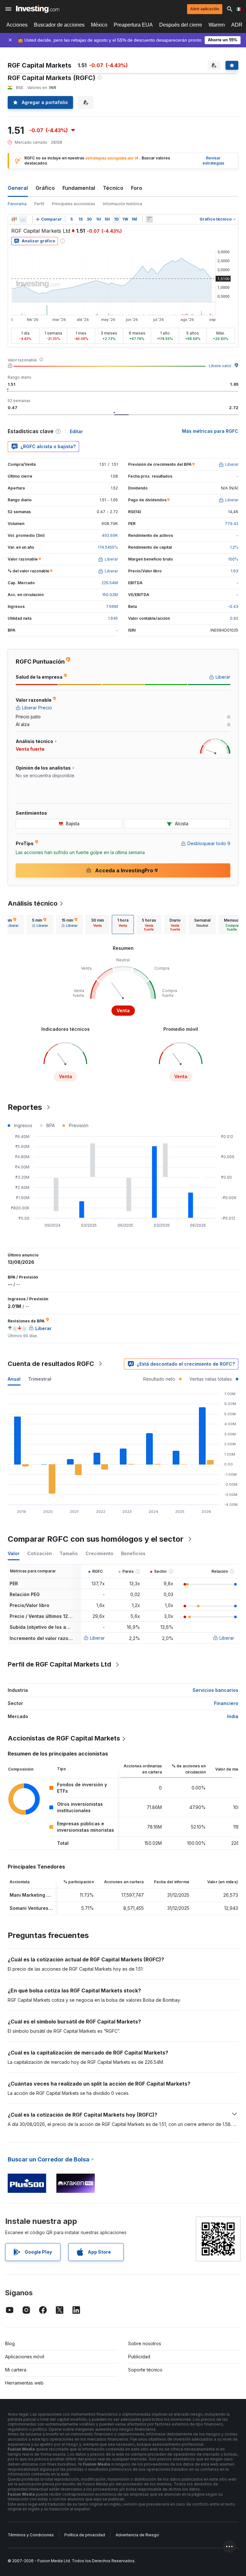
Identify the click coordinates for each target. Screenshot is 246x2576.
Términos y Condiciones (31, 2535)
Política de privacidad (85, 2535)
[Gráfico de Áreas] (23, 219)
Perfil (39, 204)
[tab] (40, 925)
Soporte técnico (145, 2370)
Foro (137, 188)
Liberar (97, 1638)
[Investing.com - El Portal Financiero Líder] (38, 9)
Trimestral (40, 1379)
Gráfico (45, 188)
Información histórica (123, 204)
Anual (14, 1379)
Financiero (226, 1703)
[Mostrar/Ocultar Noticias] (149, 219)
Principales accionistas (74, 204)
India (233, 1716)
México (99, 25)
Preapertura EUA (133, 25)
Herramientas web (24, 2383)
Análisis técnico (33, 903)
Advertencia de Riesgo (137, 2535)
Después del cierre (181, 25)
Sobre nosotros (145, 2343)
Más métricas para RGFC (210, 431)
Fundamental (79, 188)
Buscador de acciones (59, 25)
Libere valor (220, 366)
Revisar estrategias (213, 161)
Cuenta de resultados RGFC (51, 1364)
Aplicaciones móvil (25, 2357)
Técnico (113, 188)
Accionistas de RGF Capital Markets (64, 1738)
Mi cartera (16, 2370)
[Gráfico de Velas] (14, 219)
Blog (10, 2343)
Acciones (17, 25)
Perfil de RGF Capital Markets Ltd (59, 1664)
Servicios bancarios (215, 1690)
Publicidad (139, 2357)
